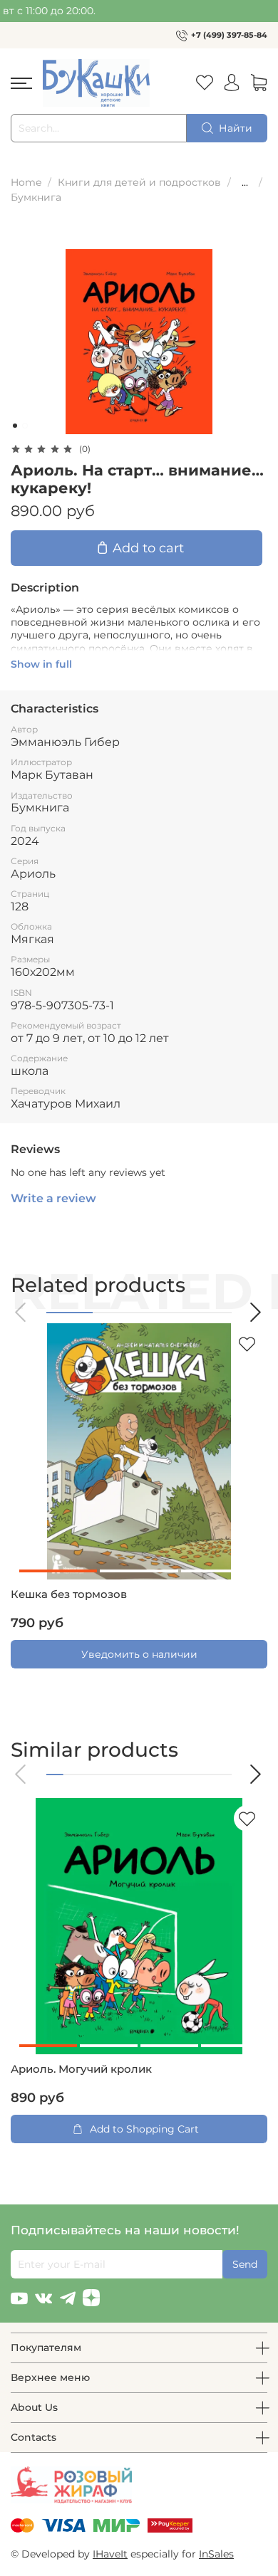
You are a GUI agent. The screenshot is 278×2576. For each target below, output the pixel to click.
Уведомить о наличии (139, 1654)
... (245, 182)
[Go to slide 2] (25, 426)
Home (26, 182)
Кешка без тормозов (69, 1594)
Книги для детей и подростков (139, 182)
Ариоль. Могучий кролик (81, 2069)
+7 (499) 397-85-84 (229, 35)
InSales (216, 2554)
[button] (21, 1312)
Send (245, 2264)
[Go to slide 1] (15, 426)
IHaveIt (110, 2554)
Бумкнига (36, 197)
